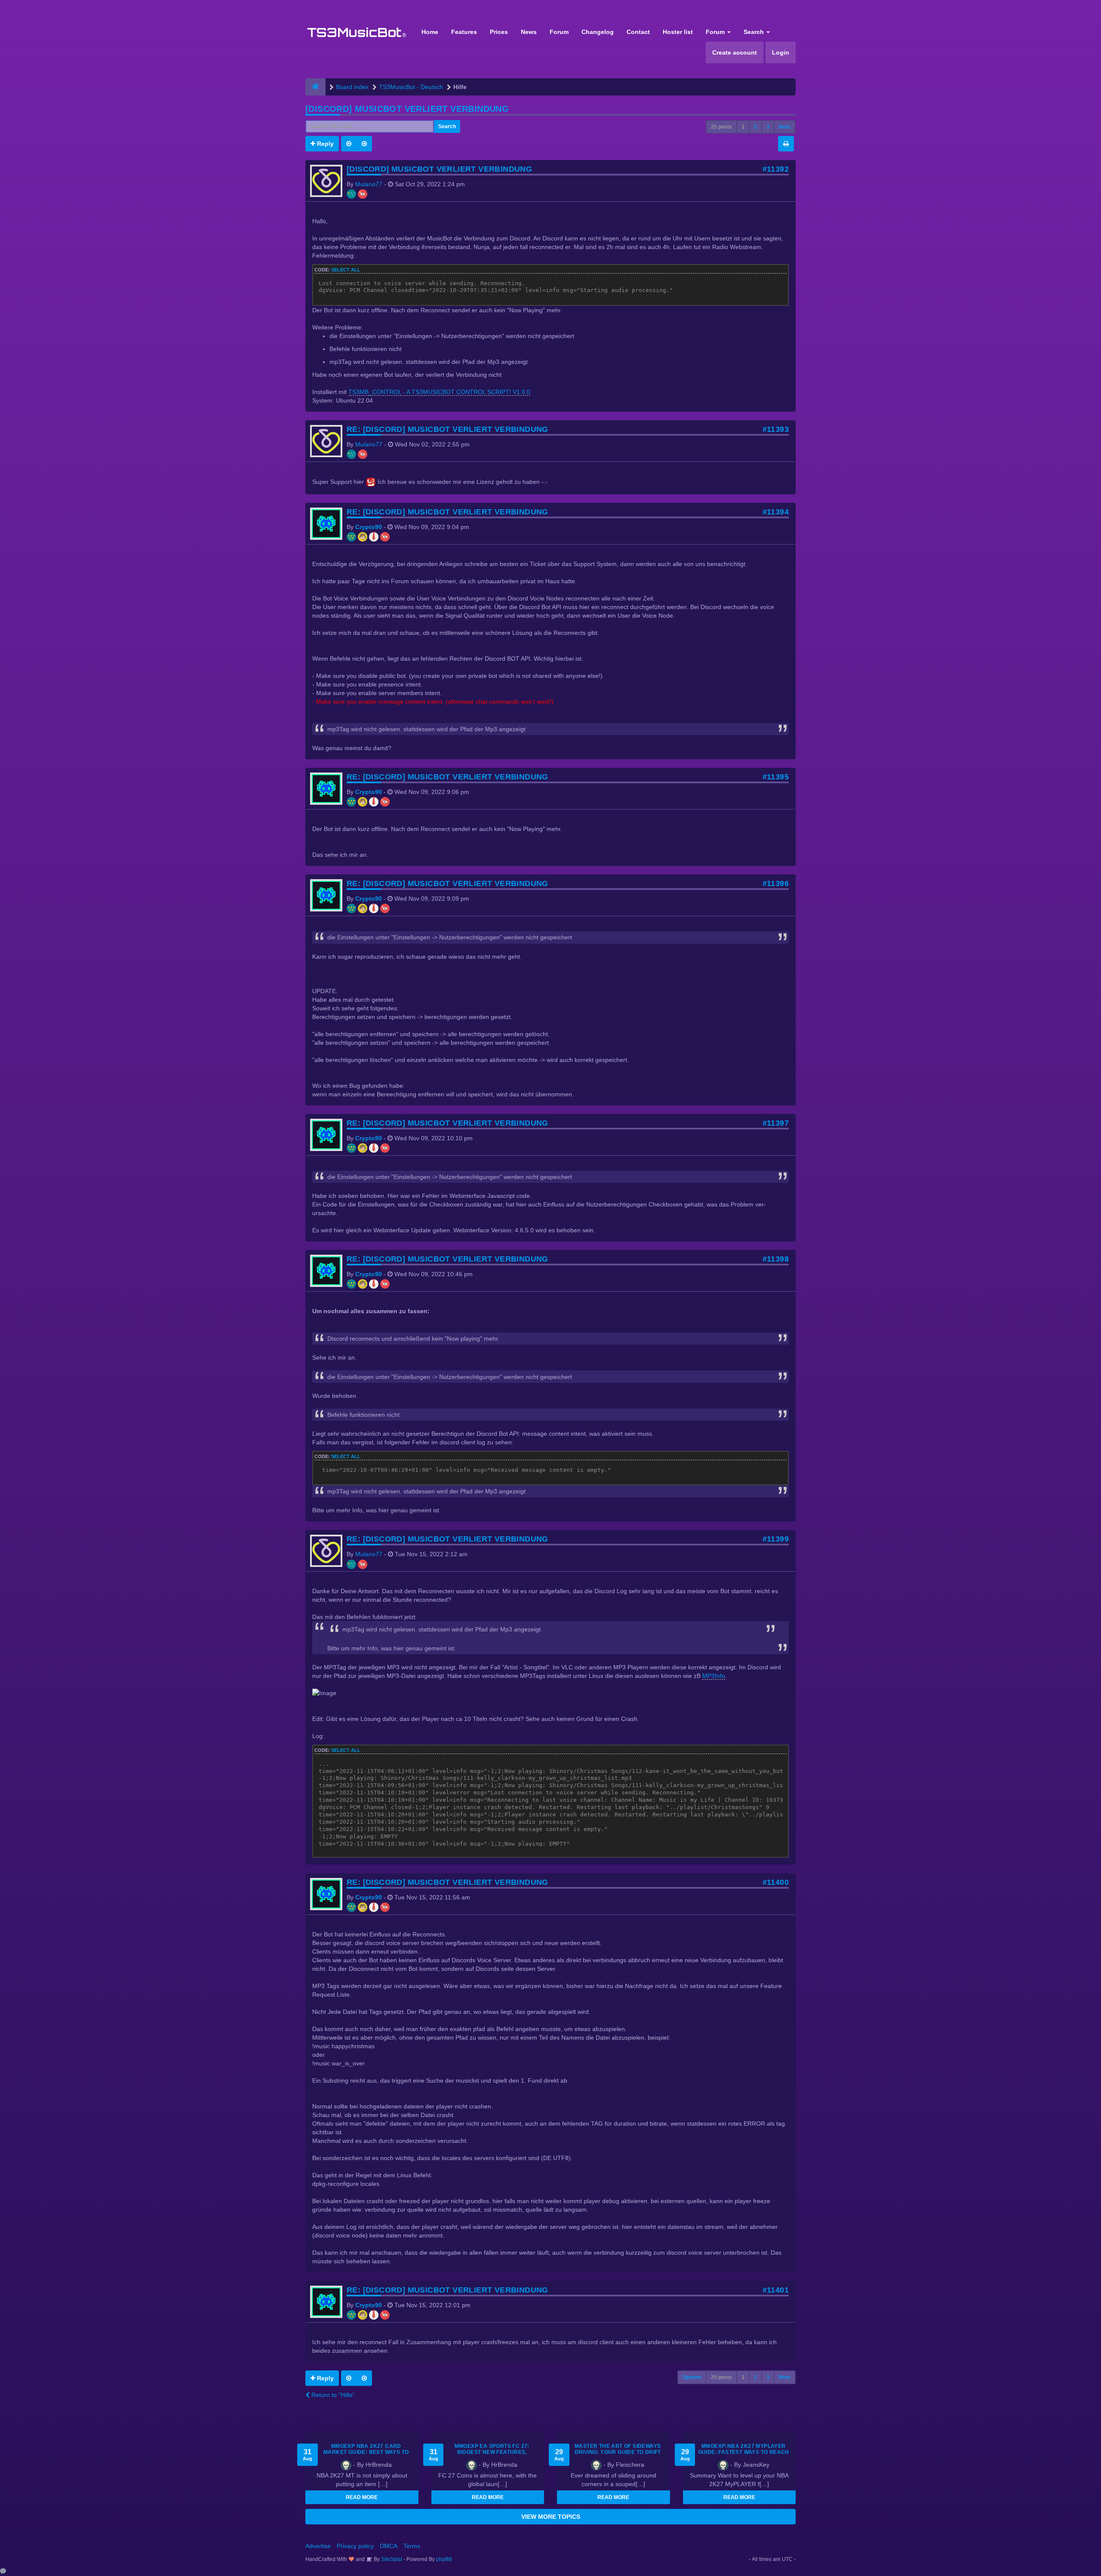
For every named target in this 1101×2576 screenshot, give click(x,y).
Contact (638, 32)
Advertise (318, 2546)
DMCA (389, 2546)
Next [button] (785, 127)
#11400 (776, 1882)
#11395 (776, 777)
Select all (346, 270)
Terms (412, 2546)
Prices (499, 32)
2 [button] (755, 127)
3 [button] (768, 127)
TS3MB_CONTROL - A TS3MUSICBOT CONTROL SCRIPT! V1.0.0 (439, 392)
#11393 (776, 429)
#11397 (776, 1123)
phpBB (444, 2559)
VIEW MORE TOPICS (551, 2517)
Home (430, 32)
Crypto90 (369, 527)
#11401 (776, 2290)
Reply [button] (324, 144)
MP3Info (714, 1676)
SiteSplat (391, 2559)
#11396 (776, 883)
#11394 (776, 512)
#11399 (776, 1539)
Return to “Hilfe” (332, 2395)
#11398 (776, 1259)
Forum (559, 32)
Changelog (598, 32)
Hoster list (678, 32)
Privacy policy (355, 2546)
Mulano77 (369, 184)
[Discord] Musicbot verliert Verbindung (407, 109)
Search (755, 32)
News (529, 32)
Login (781, 52)
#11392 (776, 169)
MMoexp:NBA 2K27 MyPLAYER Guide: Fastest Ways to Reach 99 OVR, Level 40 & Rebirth (744, 2452)
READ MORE (362, 2497)
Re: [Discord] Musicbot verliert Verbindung (447, 429)
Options (692, 2377)
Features (464, 32)
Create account (735, 52)
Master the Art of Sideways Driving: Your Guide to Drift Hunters (618, 2452)
